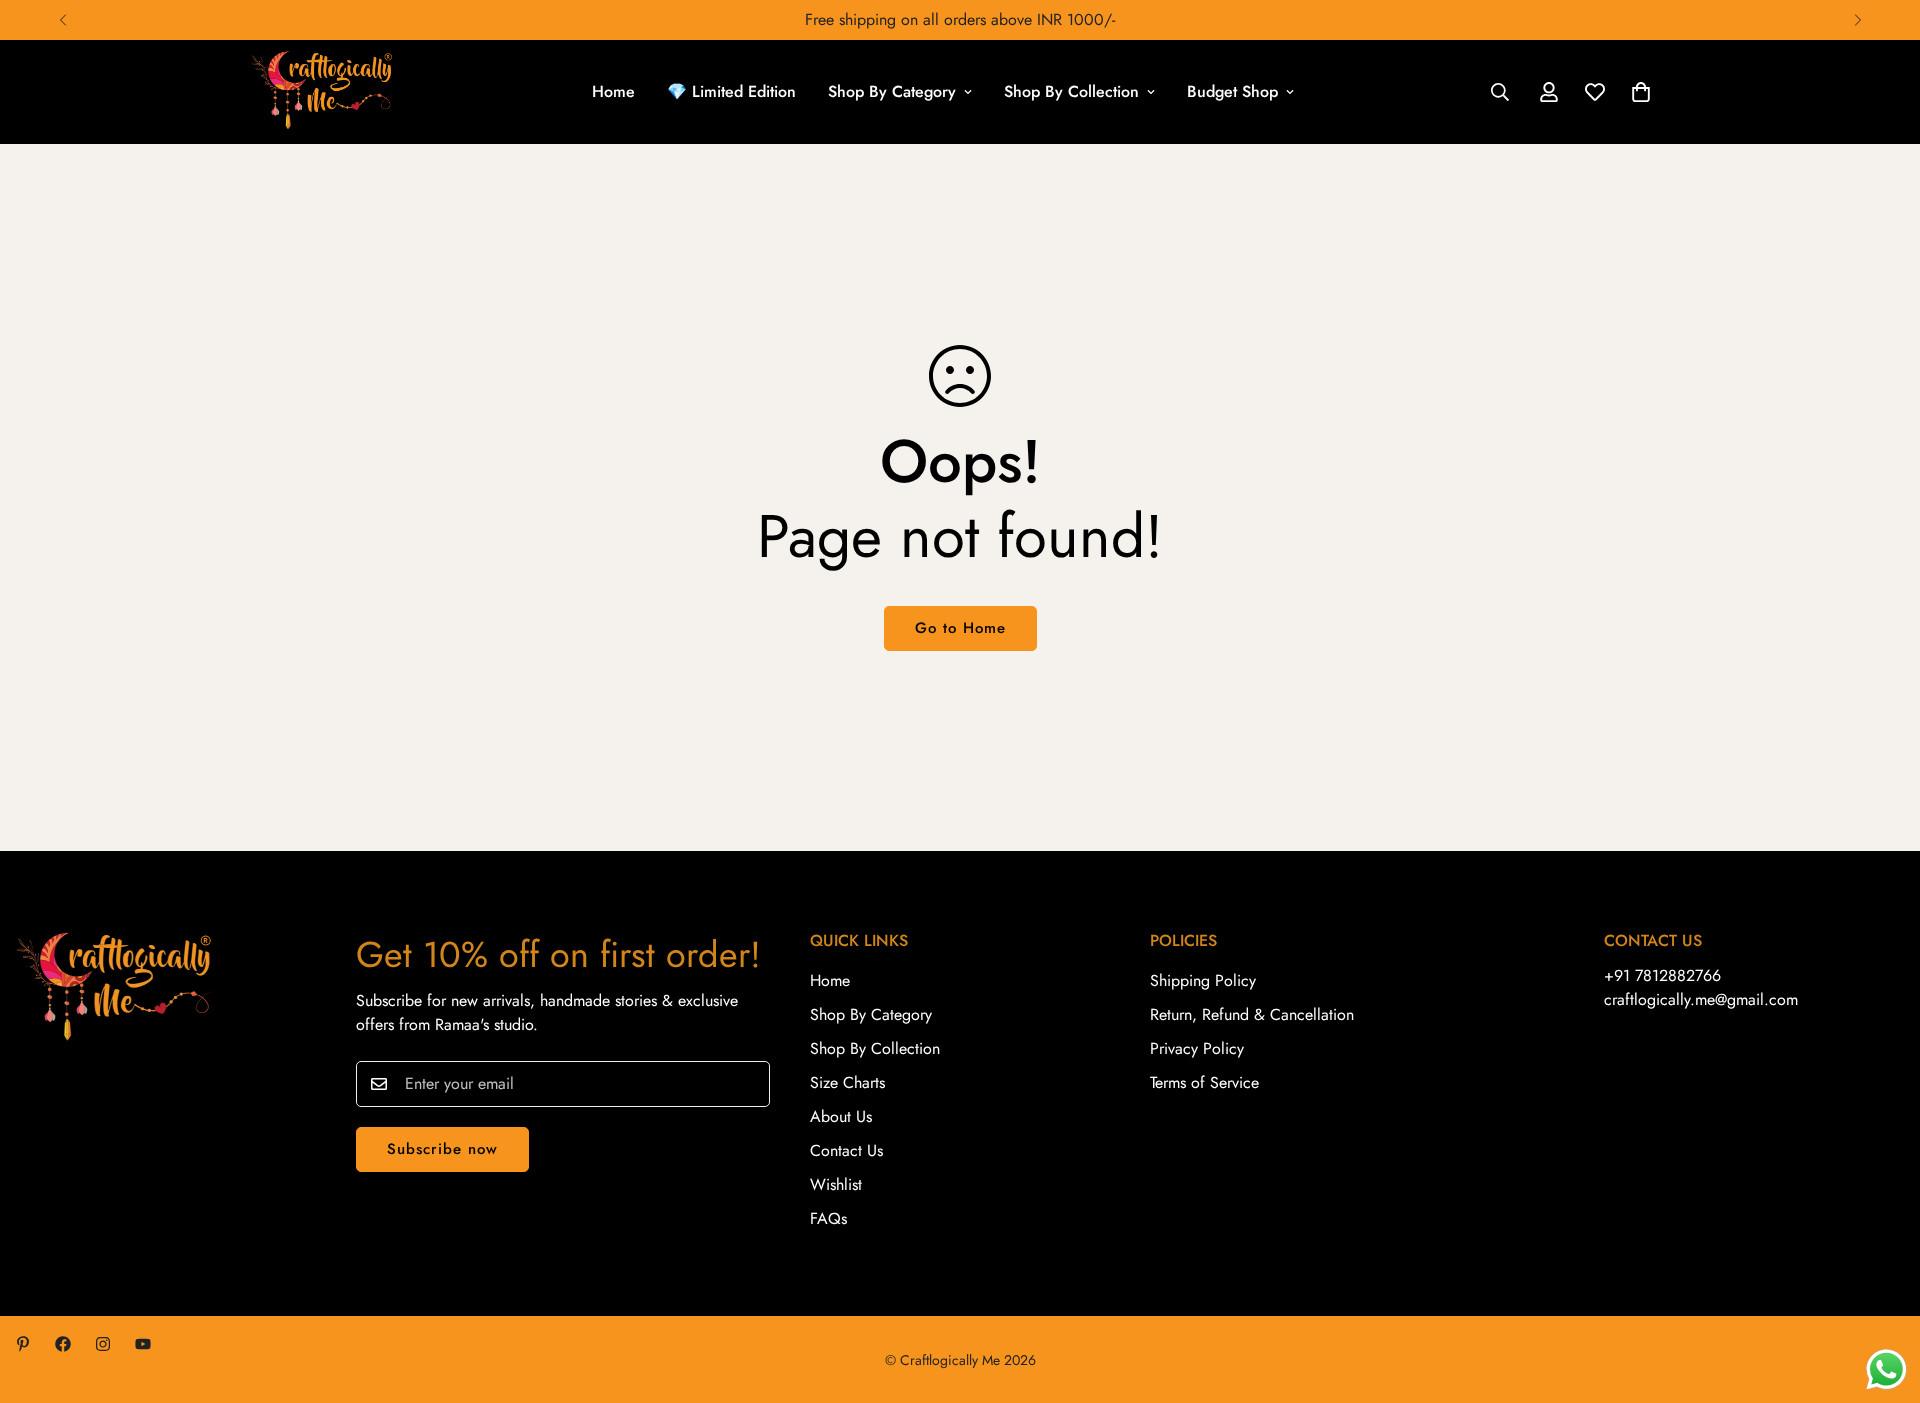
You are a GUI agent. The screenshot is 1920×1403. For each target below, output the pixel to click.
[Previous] (62, 20)
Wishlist (836, 1184)
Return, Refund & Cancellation (1252, 1014)
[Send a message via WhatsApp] (1886, 1369)
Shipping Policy (1203, 980)
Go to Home (960, 628)
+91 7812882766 (1662, 975)
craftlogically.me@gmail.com (1701, 999)
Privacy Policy (1197, 1048)
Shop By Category (892, 91)
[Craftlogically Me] (322, 92)
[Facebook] (63, 1344)
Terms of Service (1204, 1082)
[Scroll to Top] (1881, 1294)
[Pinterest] (23, 1344)
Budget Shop (1232, 91)
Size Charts (847, 1082)
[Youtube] (143, 1344)
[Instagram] (103, 1344)
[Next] (1857, 20)
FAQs (828, 1218)
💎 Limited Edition (731, 91)
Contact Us (846, 1150)
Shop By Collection (1071, 91)
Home (613, 91)
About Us (841, 1116)
